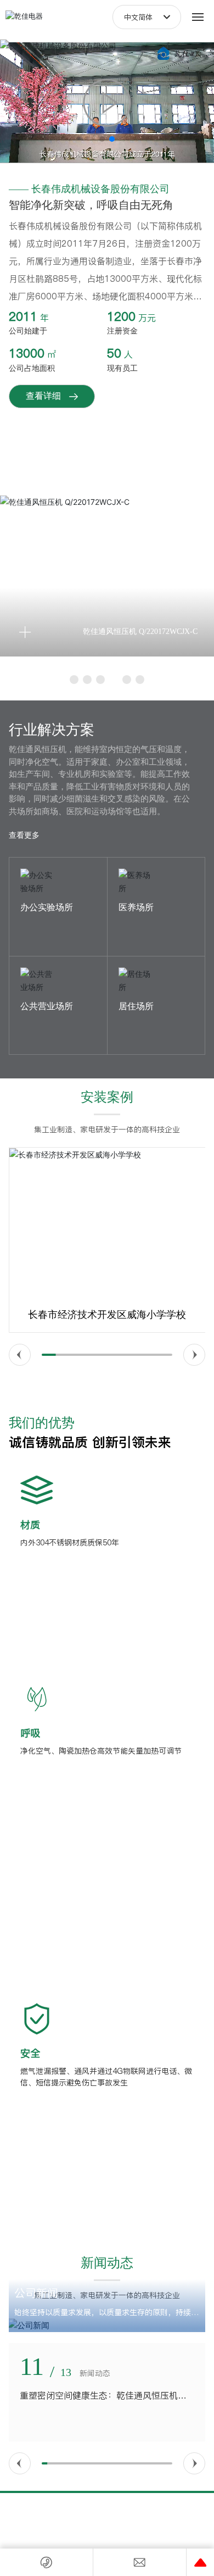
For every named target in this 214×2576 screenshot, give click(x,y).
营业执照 (134, 2524)
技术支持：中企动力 (100, 2535)
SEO (162, 2524)
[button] (102, 139)
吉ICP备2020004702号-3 (79, 2523)
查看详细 (43, 396)
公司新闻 (36, 2293)
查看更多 (24, 835)
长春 (137, 2535)
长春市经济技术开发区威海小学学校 (107, 1315)
